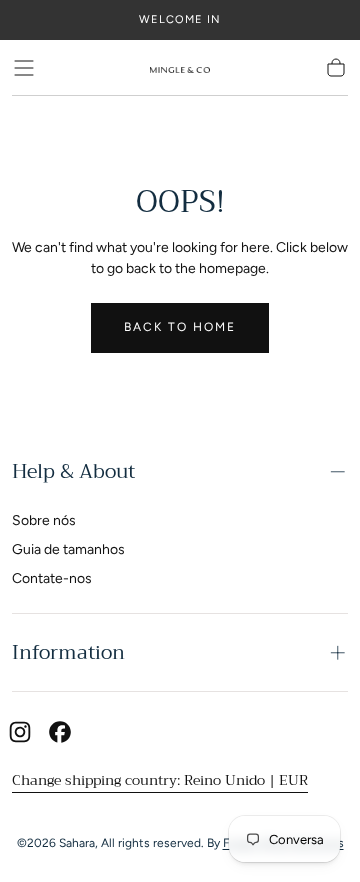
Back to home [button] (180, 327)
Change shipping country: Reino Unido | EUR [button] (160, 780)
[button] (24, 68)
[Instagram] (20, 732)
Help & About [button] (73, 471)
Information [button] (68, 652)
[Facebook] (60, 732)
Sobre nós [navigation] (44, 520)
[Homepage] (180, 68)
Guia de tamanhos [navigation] (68, 549)
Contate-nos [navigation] (52, 578)
